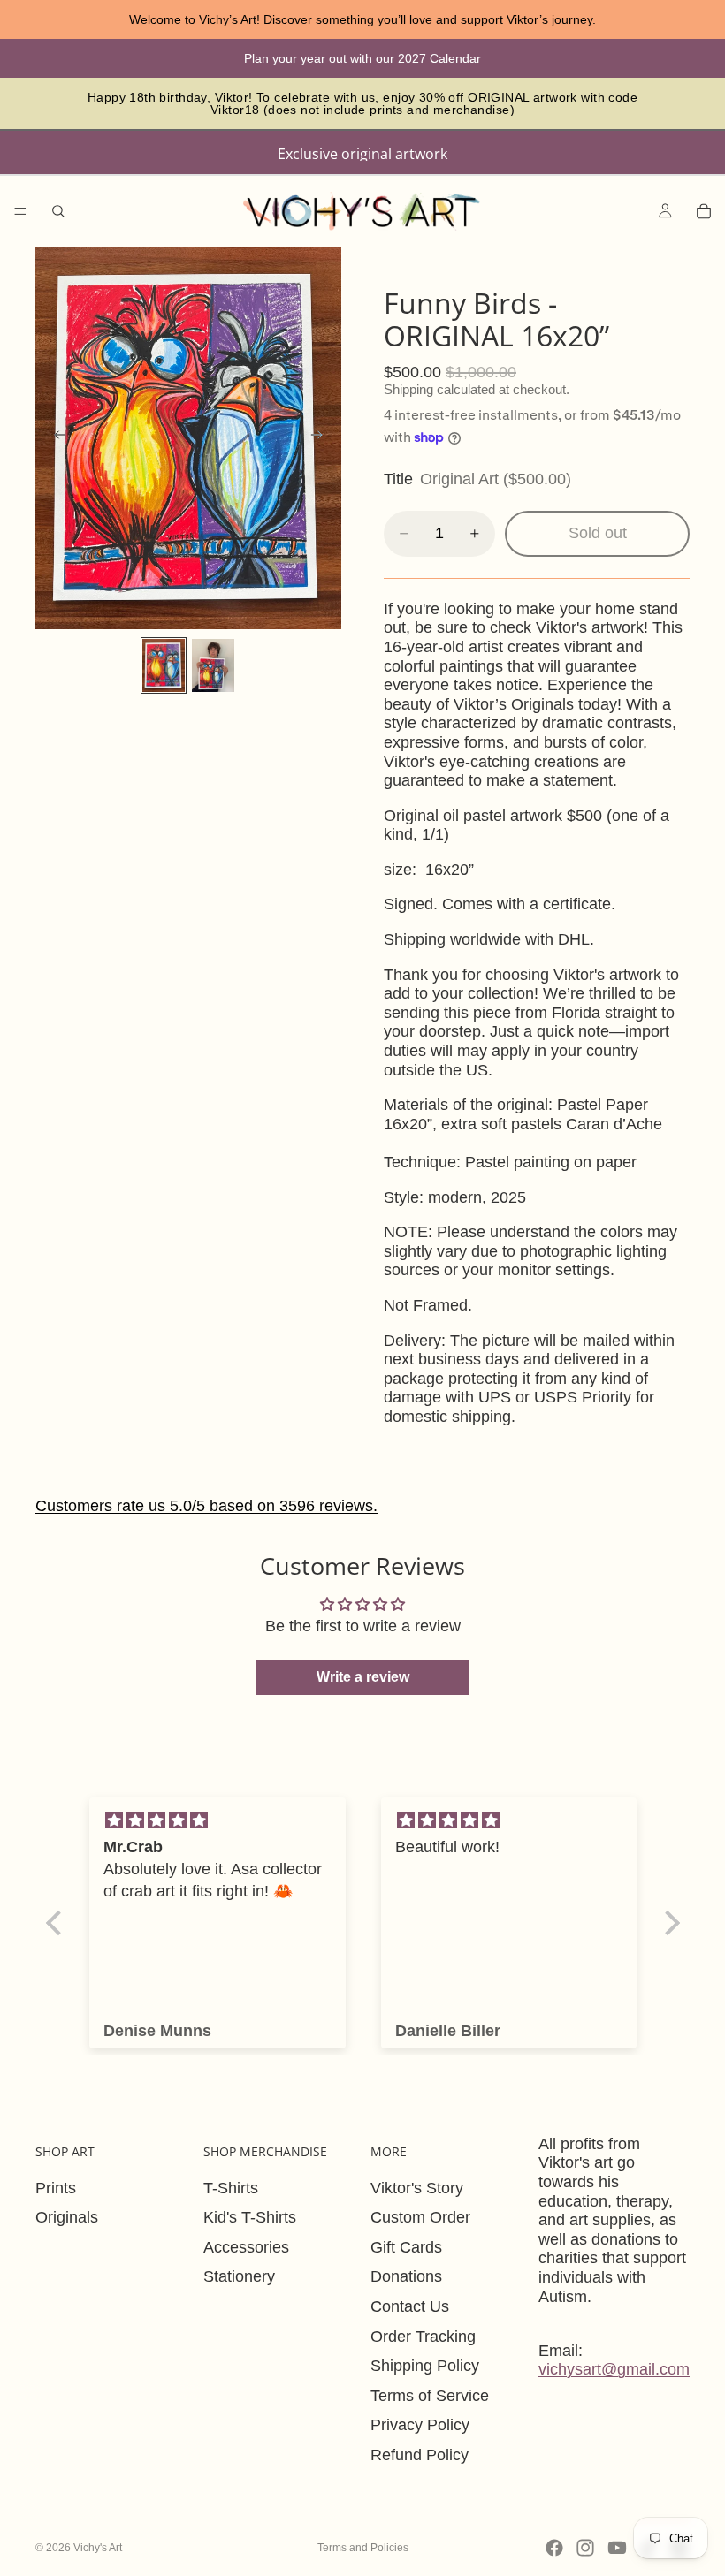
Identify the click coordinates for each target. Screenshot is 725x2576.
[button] (57, 1922)
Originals (67, 2217)
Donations (406, 2276)
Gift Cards (406, 2247)
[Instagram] (585, 2548)
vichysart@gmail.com (614, 2369)
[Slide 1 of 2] (164, 665)
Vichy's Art (98, 2548)
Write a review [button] (363, 1677)
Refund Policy (420, 2455)
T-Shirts (231, 2188)
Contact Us (410, 2306)
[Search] (58, 211)
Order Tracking (423, 2337)
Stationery (239, 2276)
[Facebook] (554, 2548)
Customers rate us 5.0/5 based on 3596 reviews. (206, 1506)
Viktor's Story (417, 2188)
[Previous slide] (55, 437)
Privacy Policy (420, 2425)
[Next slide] (322, 437)
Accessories (246, 2247)
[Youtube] (617, 2548)
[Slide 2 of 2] (213, 665)
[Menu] (20, 211)
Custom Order (420, 2217)
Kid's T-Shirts (250, 2217)
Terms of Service (430, 2396)
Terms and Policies (363, 2548)
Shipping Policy (425, 2366)
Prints (56, 2188)
